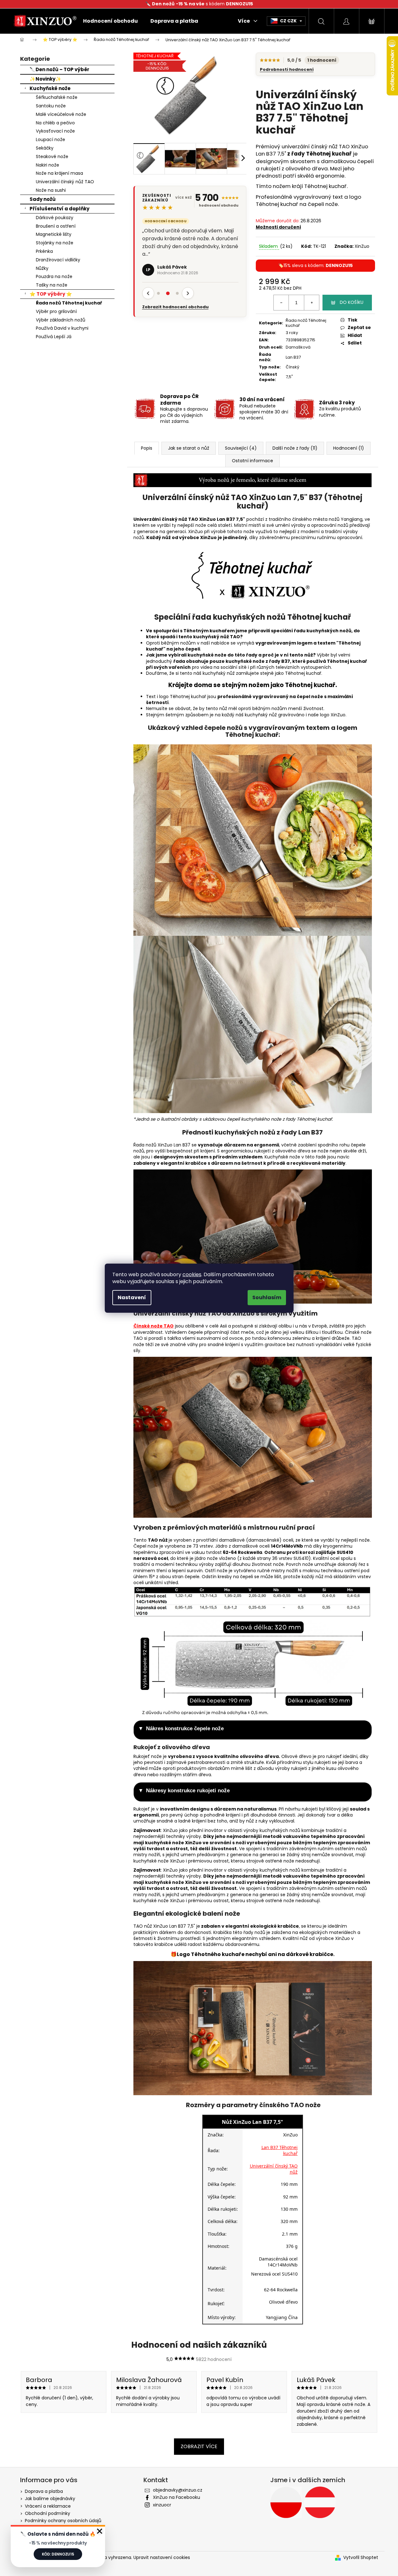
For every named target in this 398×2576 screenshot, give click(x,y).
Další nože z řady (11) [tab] (295, 448)
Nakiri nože (48, 165)
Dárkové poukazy (55, 218)
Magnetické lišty (54, 234)
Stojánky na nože (55, 243)
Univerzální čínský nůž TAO (65, 182)
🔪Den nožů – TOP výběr (59, 69)
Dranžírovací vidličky (58, 260)
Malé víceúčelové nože (61, 114)
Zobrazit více (199, 2446)
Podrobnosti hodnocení (287, 70)
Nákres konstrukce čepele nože (185, 1729)
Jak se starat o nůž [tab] (189, 448)
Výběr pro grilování (56, 311)
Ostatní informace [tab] (252, 461)
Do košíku (352, 302)
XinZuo (362, 246)
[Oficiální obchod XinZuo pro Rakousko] (320, 2502)
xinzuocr (162, 2505)
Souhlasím (267, 1297)
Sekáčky (45, 148)
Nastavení (132, 1297)
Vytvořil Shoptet (361, 2558)
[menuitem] (110, 21)
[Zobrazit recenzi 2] (168, 278)
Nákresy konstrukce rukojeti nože (188, 1791)
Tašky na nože (52, 285)
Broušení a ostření (56, 226)
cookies (192, 1274)
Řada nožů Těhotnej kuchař (69, 303)
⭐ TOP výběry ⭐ (51, 294)
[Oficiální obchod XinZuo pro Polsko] (286, 2502)
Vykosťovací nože (55, 131)
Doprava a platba (44, 2491)
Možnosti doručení (278, 227)
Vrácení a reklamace (48, 2506)
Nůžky (42, 268)
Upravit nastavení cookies (162, 2557)
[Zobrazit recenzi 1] (159, 278)
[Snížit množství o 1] (281, 303)
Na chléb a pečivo (55, 123)
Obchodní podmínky (48, 2513)
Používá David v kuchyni (62, 328)
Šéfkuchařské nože (57, 97)
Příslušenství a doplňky (59, 209)
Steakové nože (52, 156)
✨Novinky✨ (45, 79)
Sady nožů (43, 199)
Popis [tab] (147, 448)
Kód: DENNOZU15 (58, 2554)
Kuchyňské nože (50, 88)
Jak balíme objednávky (50, 2499)
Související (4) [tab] (241, 448)
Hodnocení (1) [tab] (349, 448)
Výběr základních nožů (61, 320)
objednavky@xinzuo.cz (178, 2490)
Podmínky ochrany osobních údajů (63, 2521)
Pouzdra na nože (54, 276)
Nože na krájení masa (59, 173)
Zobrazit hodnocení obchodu (175, 292)
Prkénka (44, 251)
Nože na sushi (51, 190)
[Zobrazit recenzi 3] (177, 278)
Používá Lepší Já (54, 337)
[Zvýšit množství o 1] (311, 303)
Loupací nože (50, 139)
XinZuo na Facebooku (177, 2497)
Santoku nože (51, 106)
